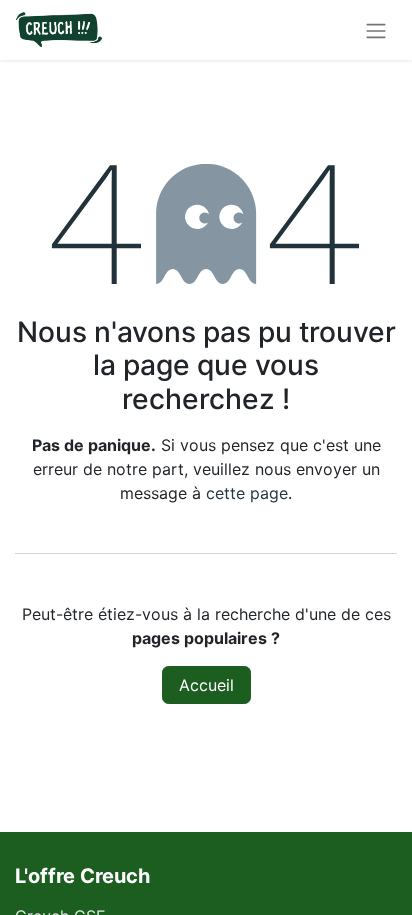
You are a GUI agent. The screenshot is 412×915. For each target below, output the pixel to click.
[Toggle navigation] (376, 30)
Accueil (206, 685)
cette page (247, 493)
